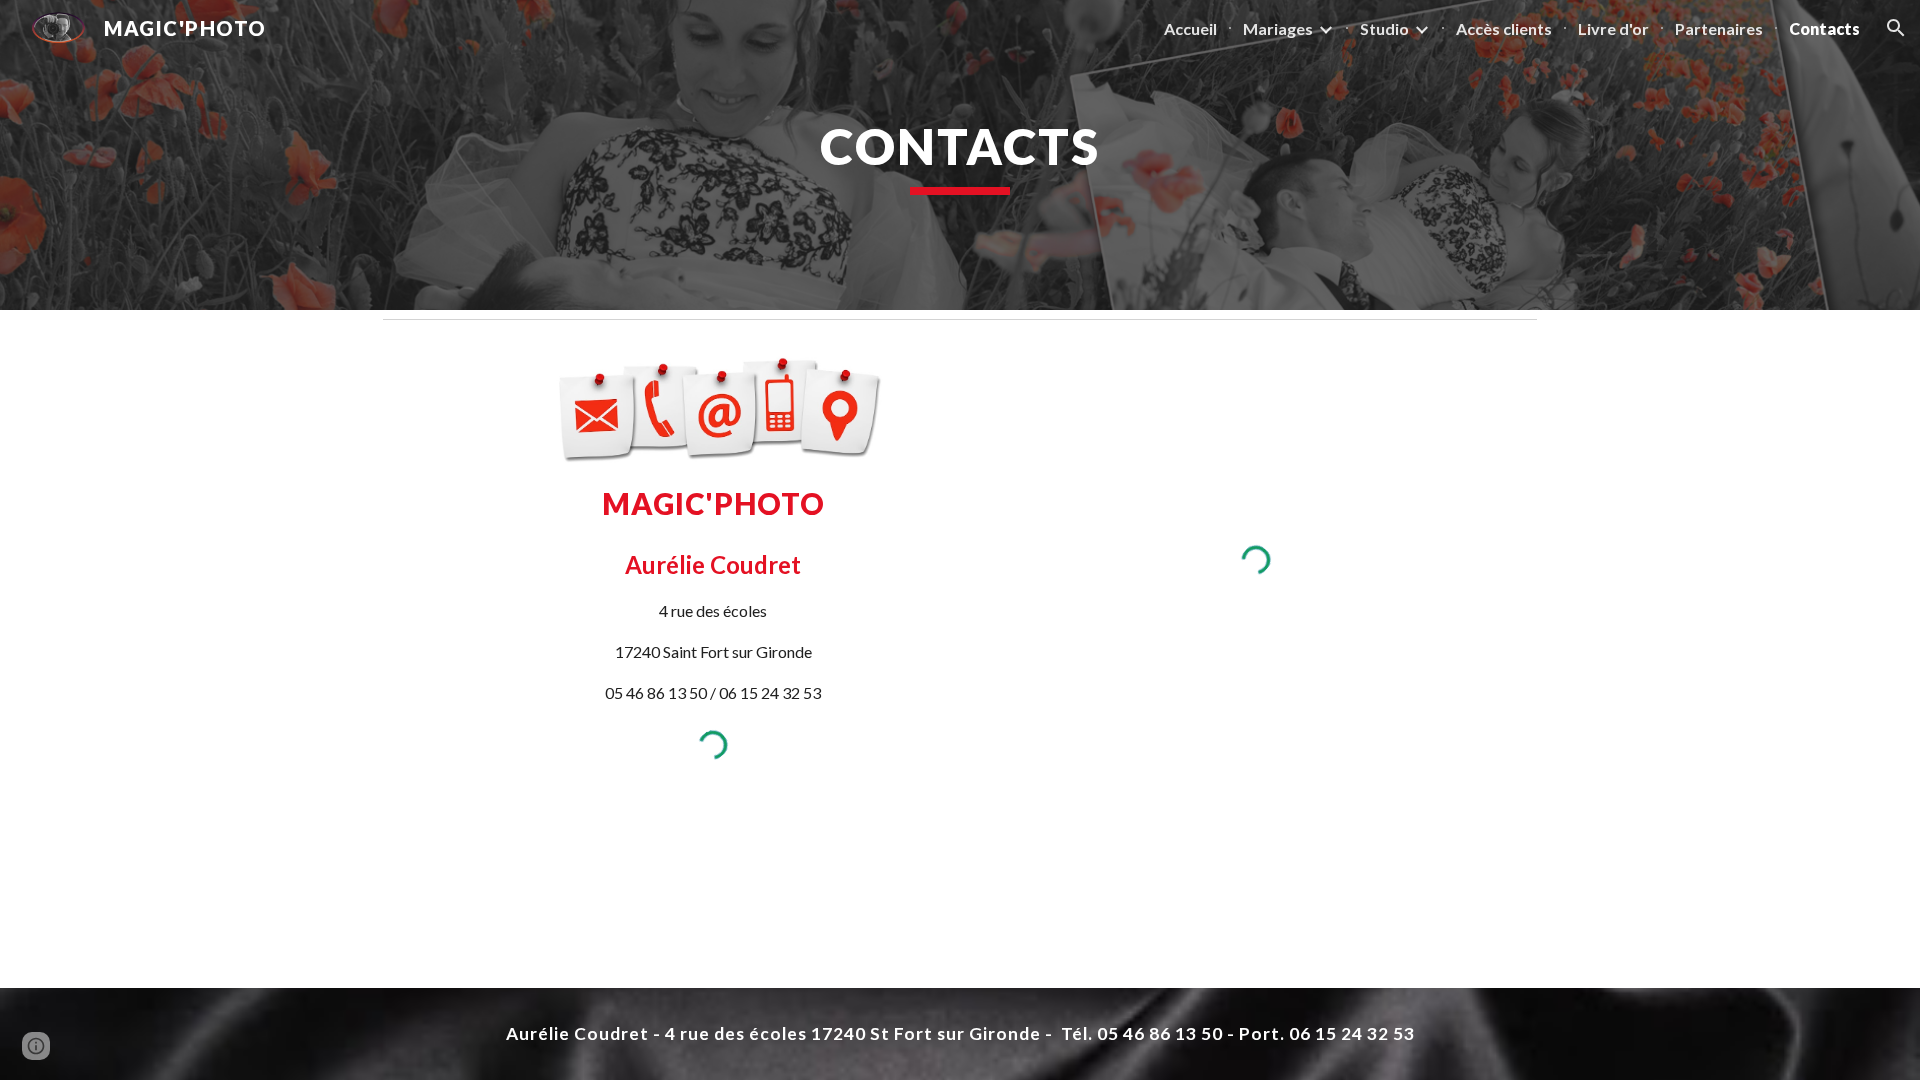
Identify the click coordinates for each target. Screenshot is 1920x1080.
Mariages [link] (1278, 28)
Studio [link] (1384, 28)
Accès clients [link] (1504, 28)
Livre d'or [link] (1613, 28)
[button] (1896, 28)
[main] (960, 155)
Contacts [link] (1824, 28)
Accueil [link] (1190, 28)
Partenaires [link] (1719, 28)
